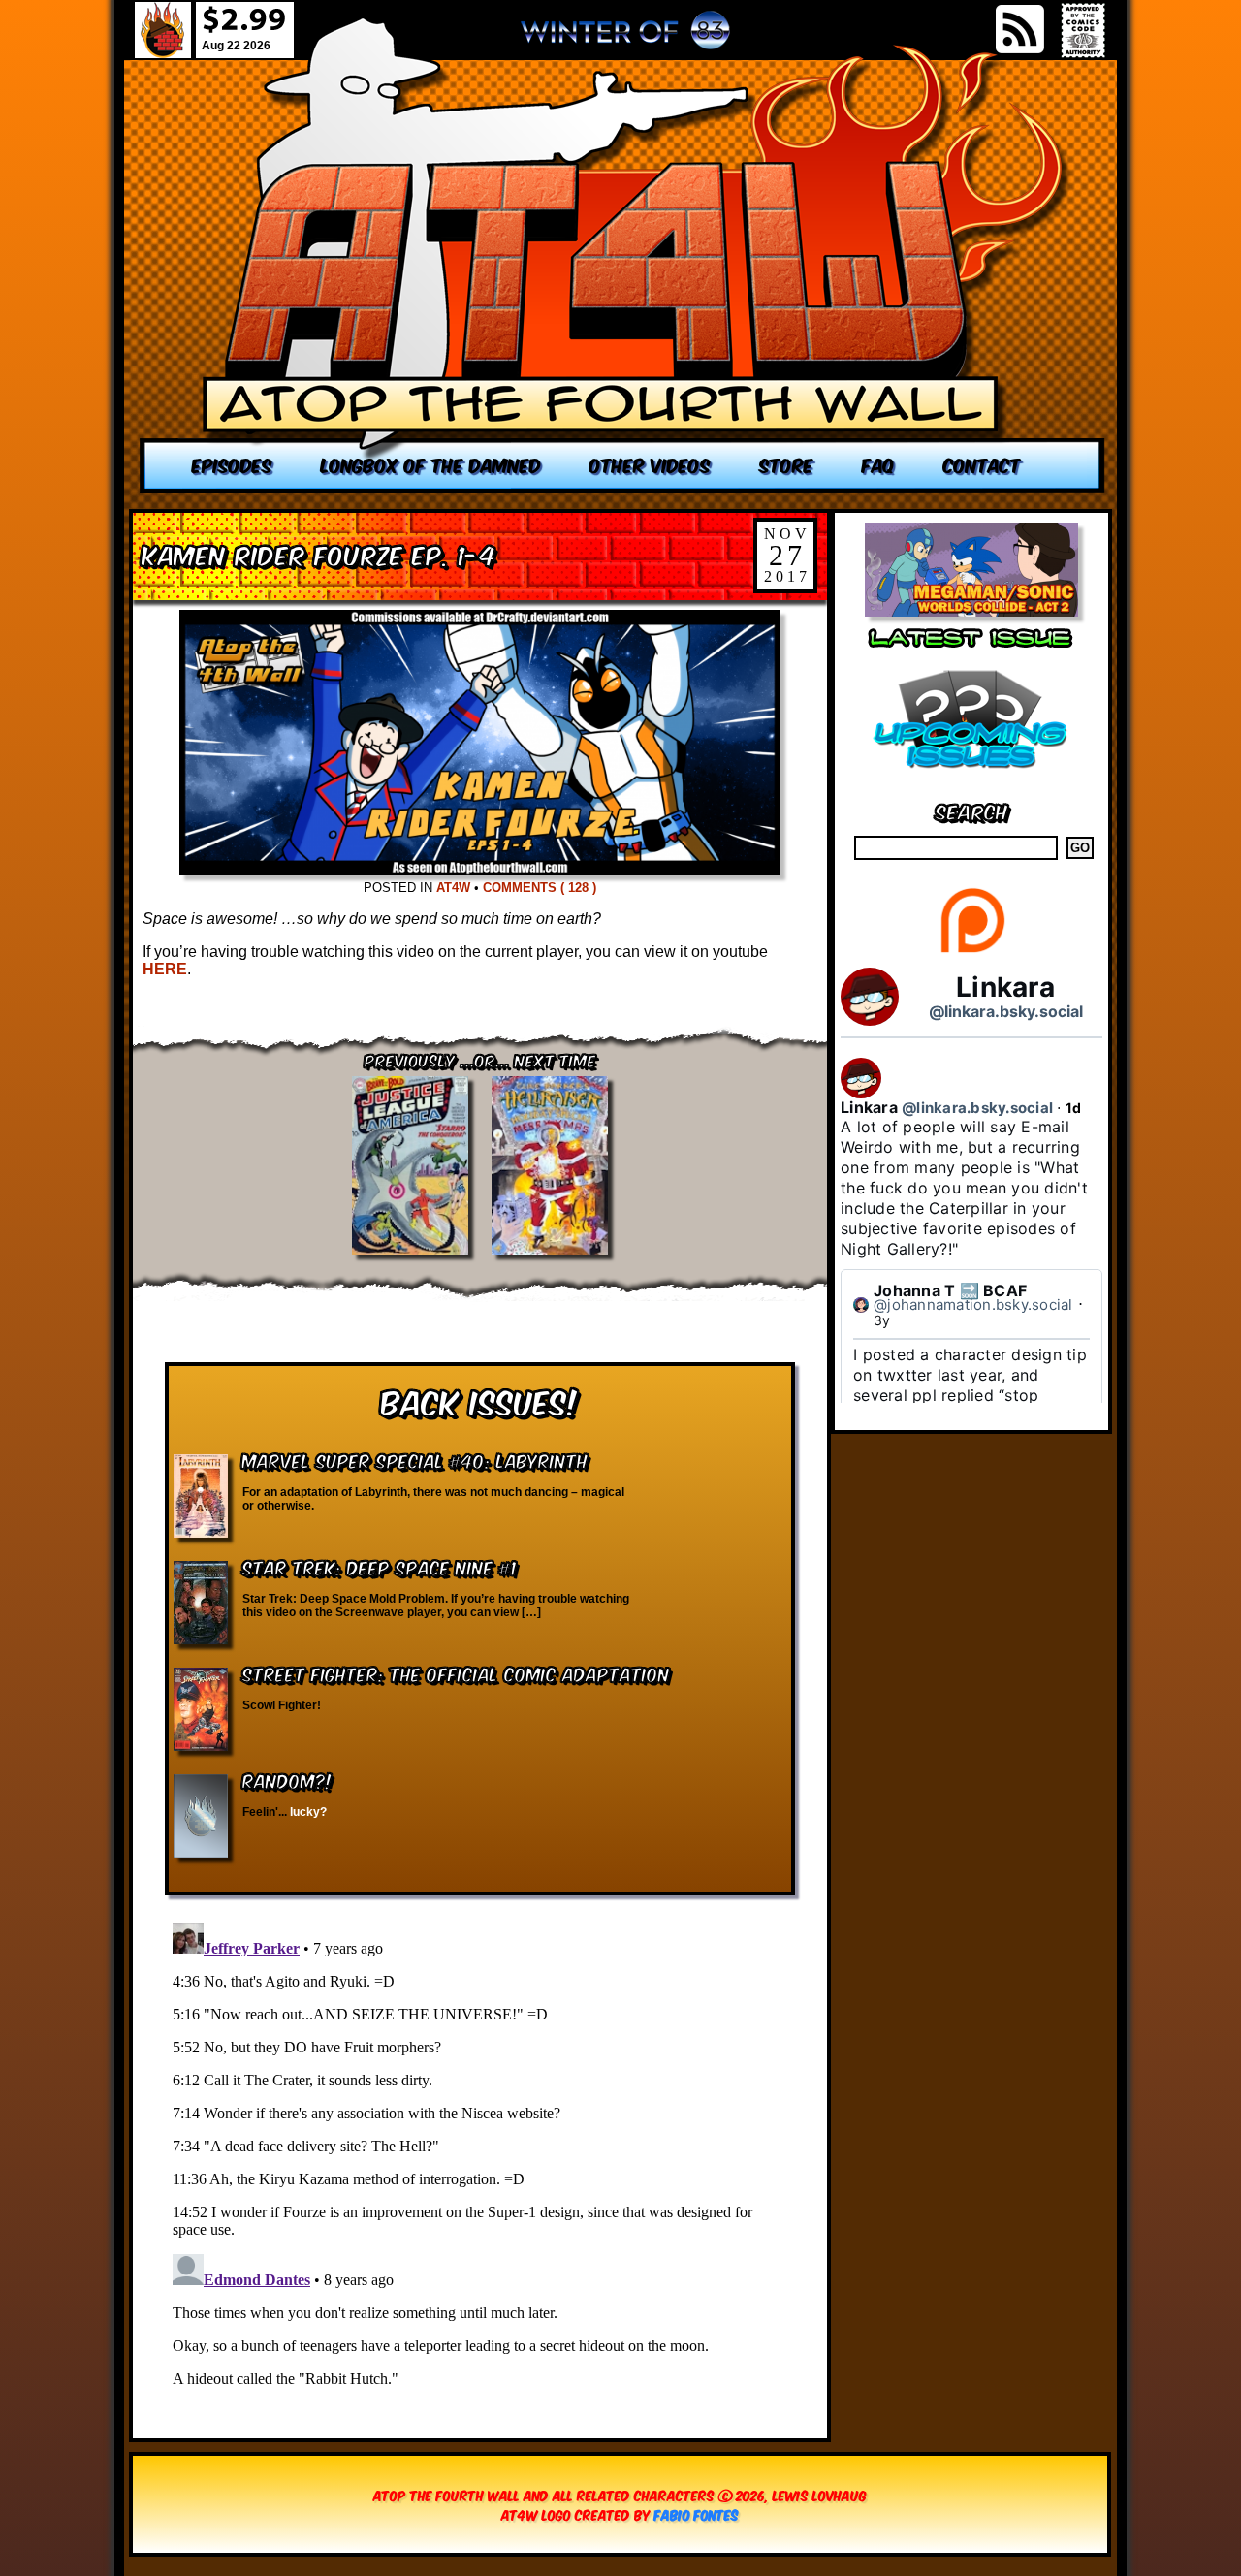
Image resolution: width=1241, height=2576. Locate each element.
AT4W (453, 888)
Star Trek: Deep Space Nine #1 (380, 1566)
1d (1074, 1108)
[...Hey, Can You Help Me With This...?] (625, 38)
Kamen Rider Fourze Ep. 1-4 (319, 553)
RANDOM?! (287, 1780)
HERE (165, 969)
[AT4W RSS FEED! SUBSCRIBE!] (1020, 29)
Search (972, 810)
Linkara (1005, 987)
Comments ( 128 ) (540, 888)
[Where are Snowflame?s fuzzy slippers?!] (622, 254)
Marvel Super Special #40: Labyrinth (415, 1460)
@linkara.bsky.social (1006, 1011)
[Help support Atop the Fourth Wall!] (972, 952)
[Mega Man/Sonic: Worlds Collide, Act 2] (971, 611)
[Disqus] (480, 2157)
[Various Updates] (971, 780)
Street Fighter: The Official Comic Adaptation (456, 1673)
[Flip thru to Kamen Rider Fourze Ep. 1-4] (480, 870)
